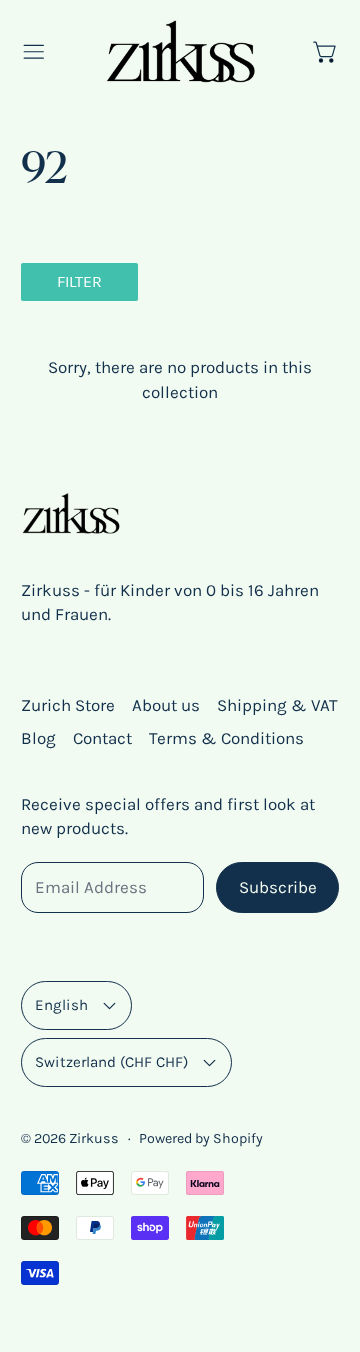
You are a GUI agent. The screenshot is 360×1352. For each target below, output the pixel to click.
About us (166, 705)
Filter (79, 281)
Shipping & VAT (277, 705)
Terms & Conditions (226, 738)
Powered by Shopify (201, 1138)
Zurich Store (68, 705)
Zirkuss (94, 1138)
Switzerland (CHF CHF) (111, 1062)
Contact (102, 738)
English (61, 1005)
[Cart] (326, 52)
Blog (38, 738)
